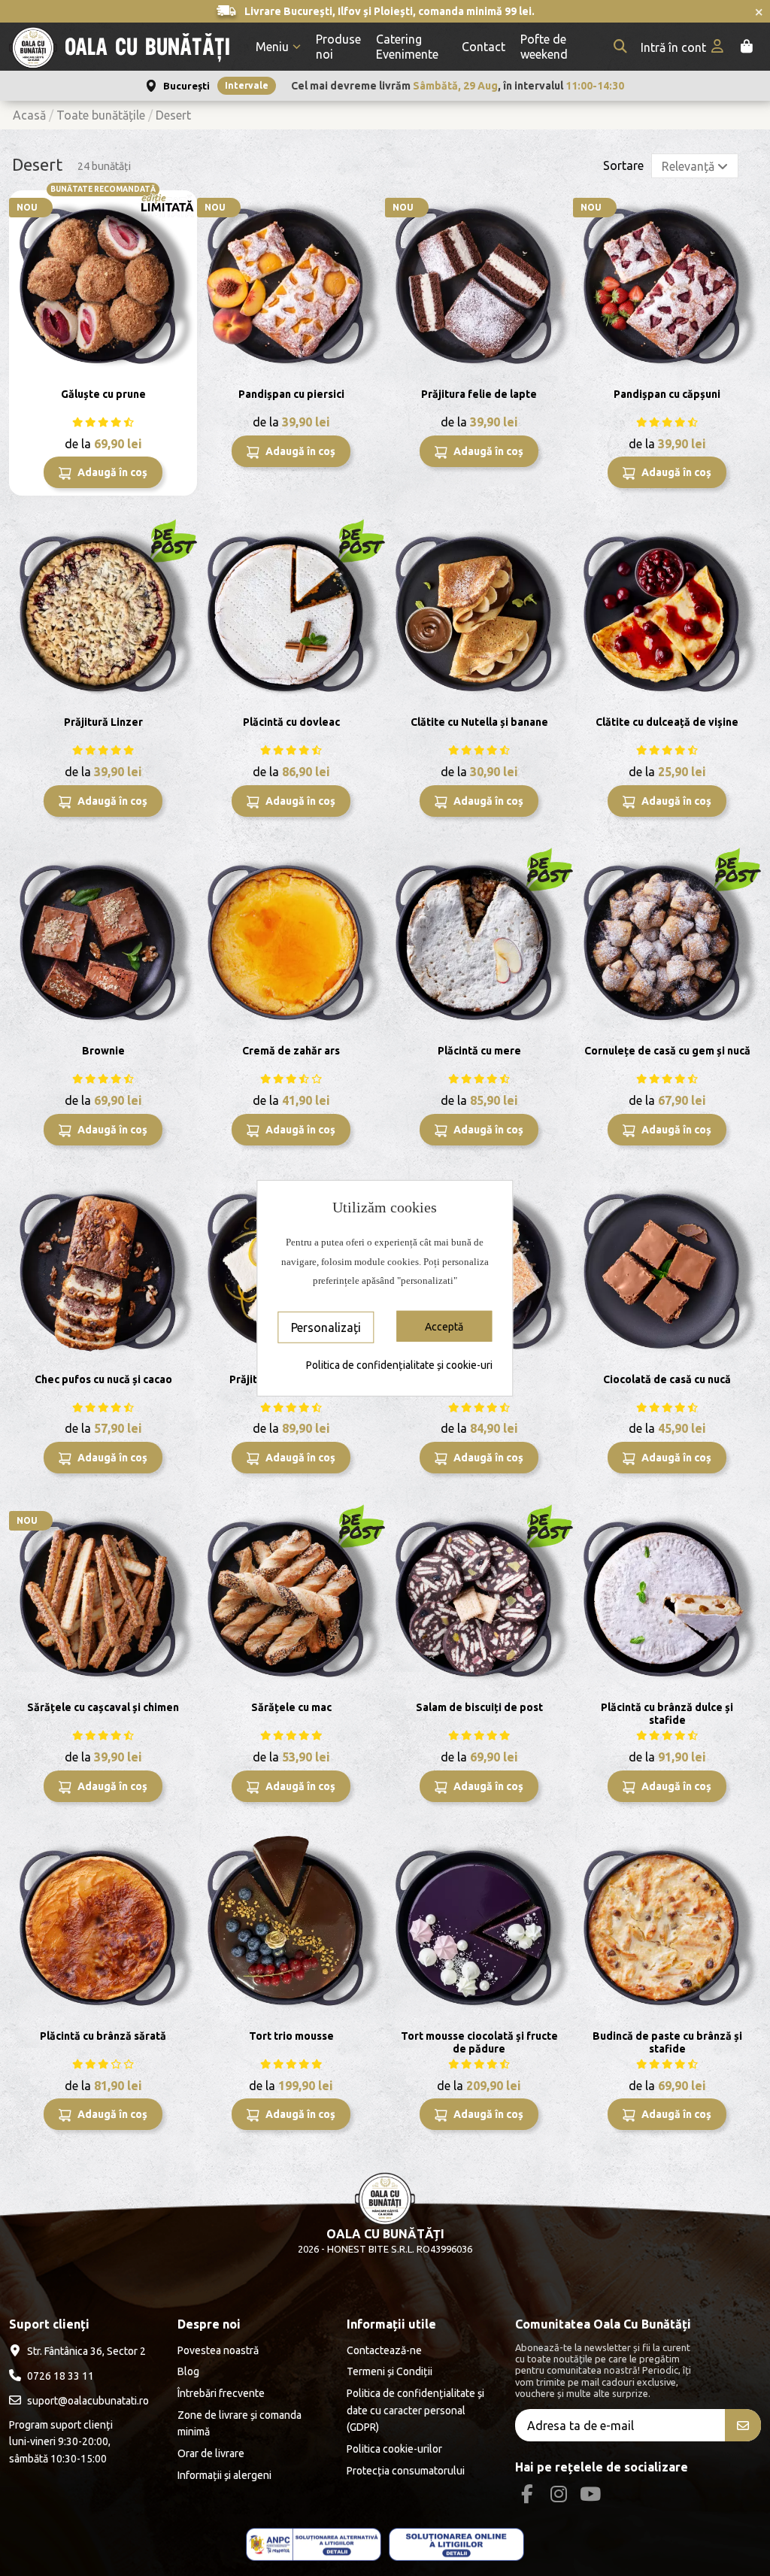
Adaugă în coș (111, 472)
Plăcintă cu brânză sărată (103, 2036)
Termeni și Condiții (390, 2371)
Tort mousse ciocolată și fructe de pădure (479, 2042)
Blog (188, 2371)
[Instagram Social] (558, 2494)
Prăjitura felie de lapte (479, 394)
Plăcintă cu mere (479, 1051)
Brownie (103, 1051)
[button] (278, 47)
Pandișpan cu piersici (291, 394)
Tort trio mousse (291, 2036)
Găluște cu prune (103, 394)
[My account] (684, 47)
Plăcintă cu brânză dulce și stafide (667, 1714)
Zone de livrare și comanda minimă (239, 2423)
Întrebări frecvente (221, 2393)
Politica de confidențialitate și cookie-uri (399, 1364)
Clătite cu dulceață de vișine (667, 722)
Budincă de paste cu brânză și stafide (667, 2042)
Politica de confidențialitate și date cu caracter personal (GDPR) (415, 2410)
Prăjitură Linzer (103, 722)
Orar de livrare (211, 2453)
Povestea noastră (218, 2350)
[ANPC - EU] (456, 2545)
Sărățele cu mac (291, 1707)
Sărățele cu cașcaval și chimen (103, 1707)
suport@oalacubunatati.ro (88, 2401)
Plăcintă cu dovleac (291, 722)
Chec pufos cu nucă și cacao (103, 1379)
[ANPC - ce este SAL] (314, 2545)
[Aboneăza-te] (743, 2425)
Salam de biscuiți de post (479, 1707)
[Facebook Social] (527, 2494)
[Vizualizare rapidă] (184, 214)
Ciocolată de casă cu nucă (667, 1379)
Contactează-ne (384, 2350)
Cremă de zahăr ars (291, 1051)
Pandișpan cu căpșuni (667, 394)
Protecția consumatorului (406, 2471)
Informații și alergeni (224, 2475)
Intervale (247, 85)
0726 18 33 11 (61, 2376)
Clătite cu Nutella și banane (479, 722)
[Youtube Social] (591, 2494)
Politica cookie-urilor (394, 2449)
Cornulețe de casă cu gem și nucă (667, 1051)
